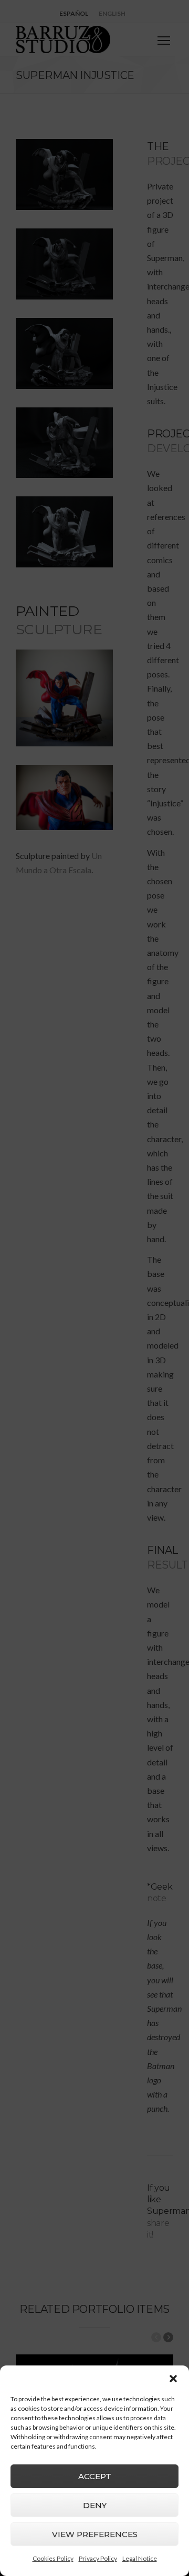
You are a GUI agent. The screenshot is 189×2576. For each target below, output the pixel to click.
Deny (95, 2505)
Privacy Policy (98, 2558)
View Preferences (95, 2534)
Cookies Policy (53, 2558)
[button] (173, 2379)
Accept (95, 2476)
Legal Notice (140, 2558)
